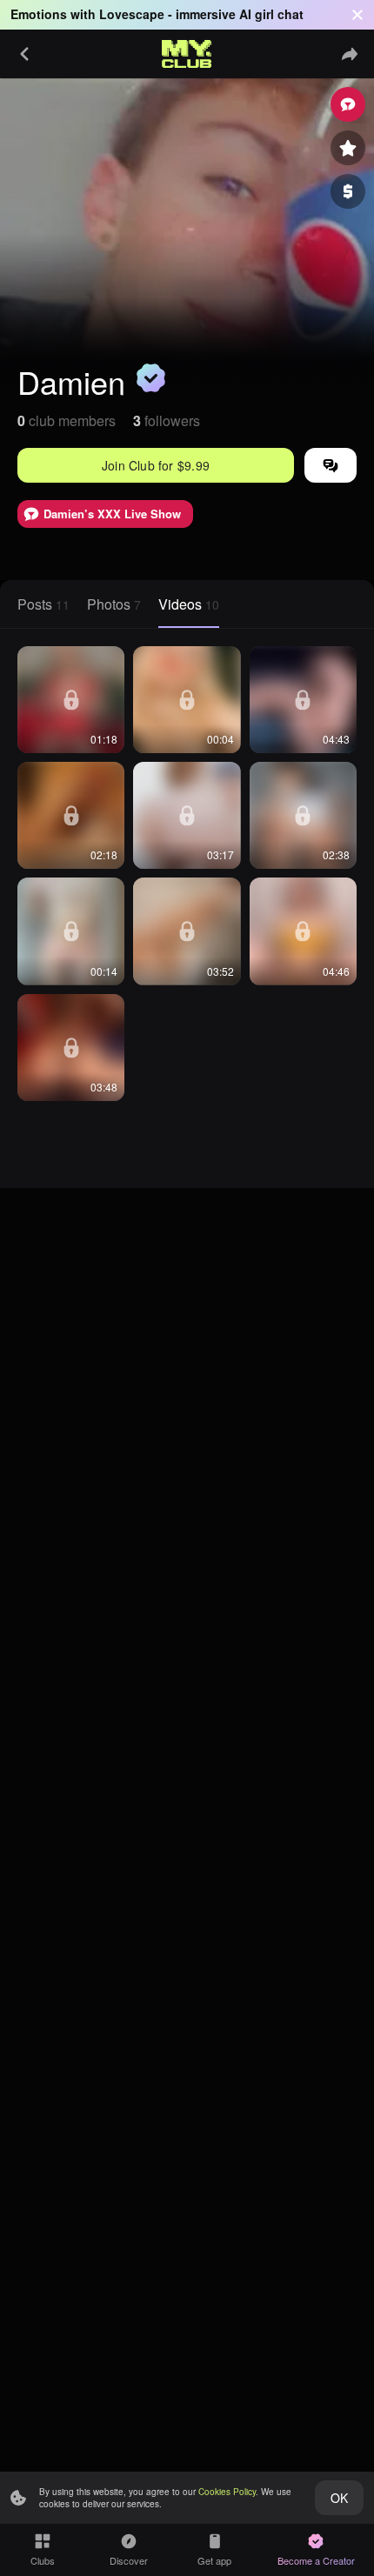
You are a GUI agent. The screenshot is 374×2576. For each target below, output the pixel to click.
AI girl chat (271, 14)
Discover (129, 2560)
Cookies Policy (227, 2492)
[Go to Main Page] (187, 54)
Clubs (43, 2560)
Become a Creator (316, 2560)
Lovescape (132, 14)
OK (339, 2498)
